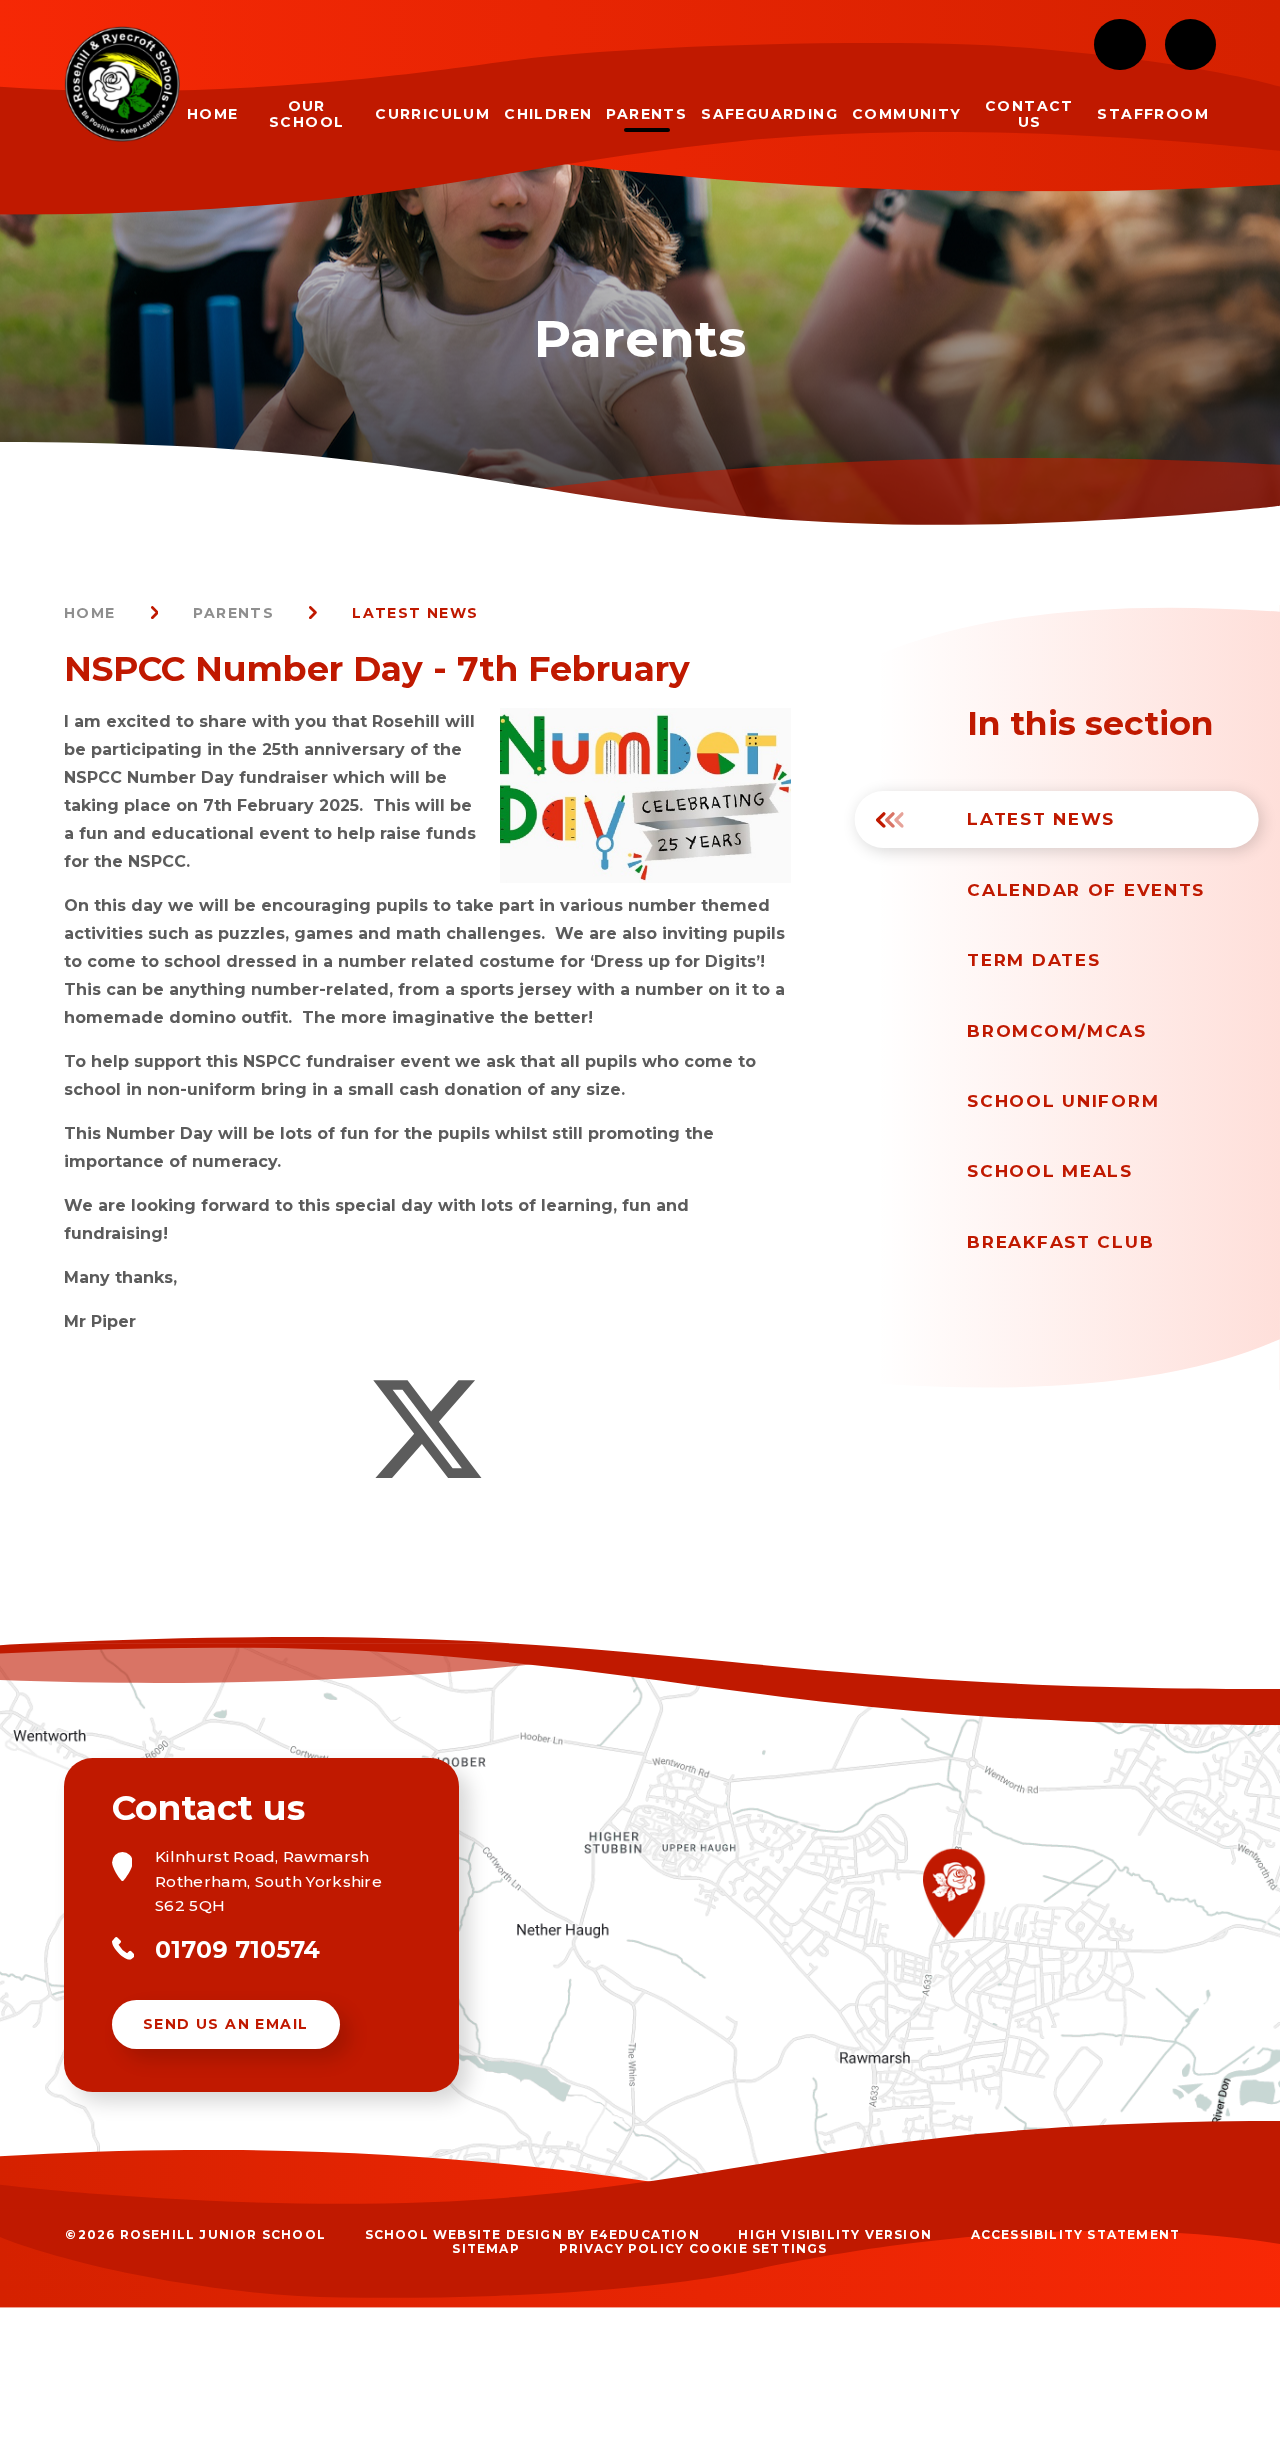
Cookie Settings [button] (758, 2248)
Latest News (415, 613)
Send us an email (225, 2024)
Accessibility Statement (1076, 2234)
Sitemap (485, 2248)
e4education (645, 2234)
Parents (233, 613)
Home (90, 613)
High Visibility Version (835, 2234)
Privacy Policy (622, 2248)
